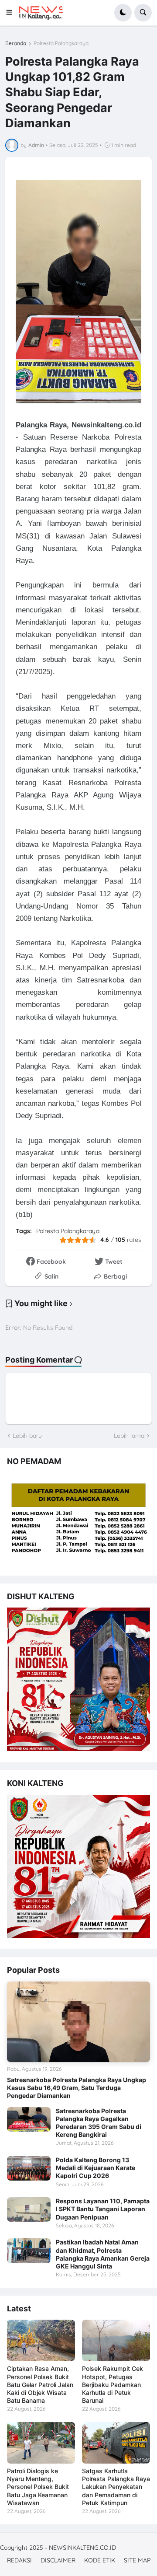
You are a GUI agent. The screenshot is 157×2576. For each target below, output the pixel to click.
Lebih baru (27, 1436)
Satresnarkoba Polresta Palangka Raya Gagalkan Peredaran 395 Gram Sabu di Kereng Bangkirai (99, 2123)
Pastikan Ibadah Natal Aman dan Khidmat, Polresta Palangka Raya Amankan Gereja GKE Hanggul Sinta (103, 2254)
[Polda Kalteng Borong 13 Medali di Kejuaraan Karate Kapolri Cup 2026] (29, 2168)
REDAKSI (19, 2560)
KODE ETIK (100, 2560)
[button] (12, 13)
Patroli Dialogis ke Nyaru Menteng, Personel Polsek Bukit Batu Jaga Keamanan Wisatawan (38, 2487)
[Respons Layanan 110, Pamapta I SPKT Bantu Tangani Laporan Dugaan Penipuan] (29, 2209)
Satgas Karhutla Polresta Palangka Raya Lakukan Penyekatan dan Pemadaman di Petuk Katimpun (116, 2487)
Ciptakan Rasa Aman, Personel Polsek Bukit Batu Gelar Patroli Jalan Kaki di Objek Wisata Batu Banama (40, 2384)
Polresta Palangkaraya (61, 43)
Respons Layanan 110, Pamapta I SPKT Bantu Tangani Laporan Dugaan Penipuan (103, 2209)
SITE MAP (137, 2560)
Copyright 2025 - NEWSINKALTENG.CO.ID (58, 2548)
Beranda (16, 43)
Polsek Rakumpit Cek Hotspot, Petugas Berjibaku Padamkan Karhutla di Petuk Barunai (113, 2384)
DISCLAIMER (58, 2560)
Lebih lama (129, 1436)
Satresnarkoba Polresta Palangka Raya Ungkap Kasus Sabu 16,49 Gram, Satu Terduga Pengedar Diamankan (77, 2088)
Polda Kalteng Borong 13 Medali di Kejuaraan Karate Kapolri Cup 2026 (96, 2168)
